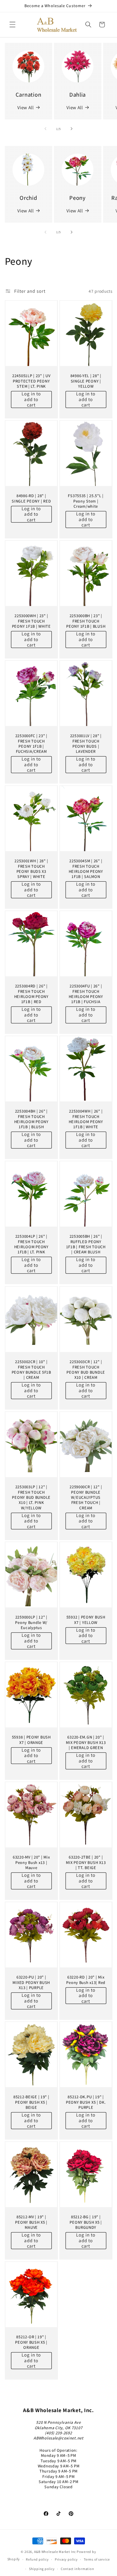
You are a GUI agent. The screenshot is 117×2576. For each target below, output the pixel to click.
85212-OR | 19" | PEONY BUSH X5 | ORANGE (31, 2342)
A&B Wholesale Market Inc (55, 2552)
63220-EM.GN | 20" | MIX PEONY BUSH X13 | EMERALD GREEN (86, 1742)
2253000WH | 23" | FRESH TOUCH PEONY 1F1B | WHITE (31, 621)
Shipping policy (42, 2569)
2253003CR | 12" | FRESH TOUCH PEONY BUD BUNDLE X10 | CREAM (86, 1370)
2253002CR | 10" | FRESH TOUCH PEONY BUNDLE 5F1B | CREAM (31, 1370)
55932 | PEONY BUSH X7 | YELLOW (86, 1620)
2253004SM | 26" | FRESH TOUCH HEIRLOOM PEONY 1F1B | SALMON (86, 869)
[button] (12, 25)
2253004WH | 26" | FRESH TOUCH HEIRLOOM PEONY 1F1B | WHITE (86, 1119)
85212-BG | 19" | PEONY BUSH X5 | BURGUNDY (86, 2222)
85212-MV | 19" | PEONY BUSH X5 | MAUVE (31, 2222)
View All (25, 107)
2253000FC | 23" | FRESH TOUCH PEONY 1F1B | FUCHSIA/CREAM (31, 744)
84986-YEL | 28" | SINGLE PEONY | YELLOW (86, 381)
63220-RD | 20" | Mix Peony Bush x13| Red (86, 1980)
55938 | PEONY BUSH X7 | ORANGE (31, 1740)
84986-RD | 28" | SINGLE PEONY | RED (31, 498)
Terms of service (97, 2559)
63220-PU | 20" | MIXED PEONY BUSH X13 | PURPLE (31, 1982)
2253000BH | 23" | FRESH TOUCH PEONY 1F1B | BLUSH (86, 621)
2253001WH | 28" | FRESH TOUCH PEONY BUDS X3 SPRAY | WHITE (31, 869)
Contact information (78, 2569)
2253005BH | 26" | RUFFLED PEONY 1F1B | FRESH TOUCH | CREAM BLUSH (86, 1244)
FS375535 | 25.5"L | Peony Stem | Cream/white (86, 501)
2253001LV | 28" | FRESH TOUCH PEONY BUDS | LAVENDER (86, 744)
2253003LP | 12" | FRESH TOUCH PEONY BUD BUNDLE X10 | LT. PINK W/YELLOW (31, 1497)
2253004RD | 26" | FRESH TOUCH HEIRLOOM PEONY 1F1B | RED (31, 994)
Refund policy (37, 2559)
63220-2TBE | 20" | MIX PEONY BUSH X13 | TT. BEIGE (86, 1862)
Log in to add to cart (31, 399)
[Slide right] (72, 129)
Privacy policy (66, 2559)
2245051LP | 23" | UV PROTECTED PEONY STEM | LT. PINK (31, 381)
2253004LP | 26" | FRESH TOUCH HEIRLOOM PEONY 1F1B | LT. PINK (31, 1244)
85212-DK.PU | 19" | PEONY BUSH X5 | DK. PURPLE (86, 2102)
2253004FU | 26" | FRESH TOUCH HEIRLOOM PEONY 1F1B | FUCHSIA (86, 994)
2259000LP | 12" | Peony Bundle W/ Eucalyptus (31, 1622)
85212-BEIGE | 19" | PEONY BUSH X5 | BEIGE (31, 2102)
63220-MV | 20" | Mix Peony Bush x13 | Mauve (31, 1862)
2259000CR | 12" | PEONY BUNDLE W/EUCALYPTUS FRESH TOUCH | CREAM (86, 1497)
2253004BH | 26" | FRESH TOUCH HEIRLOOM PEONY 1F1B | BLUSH (31, 1119)
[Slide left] (45, 129)
